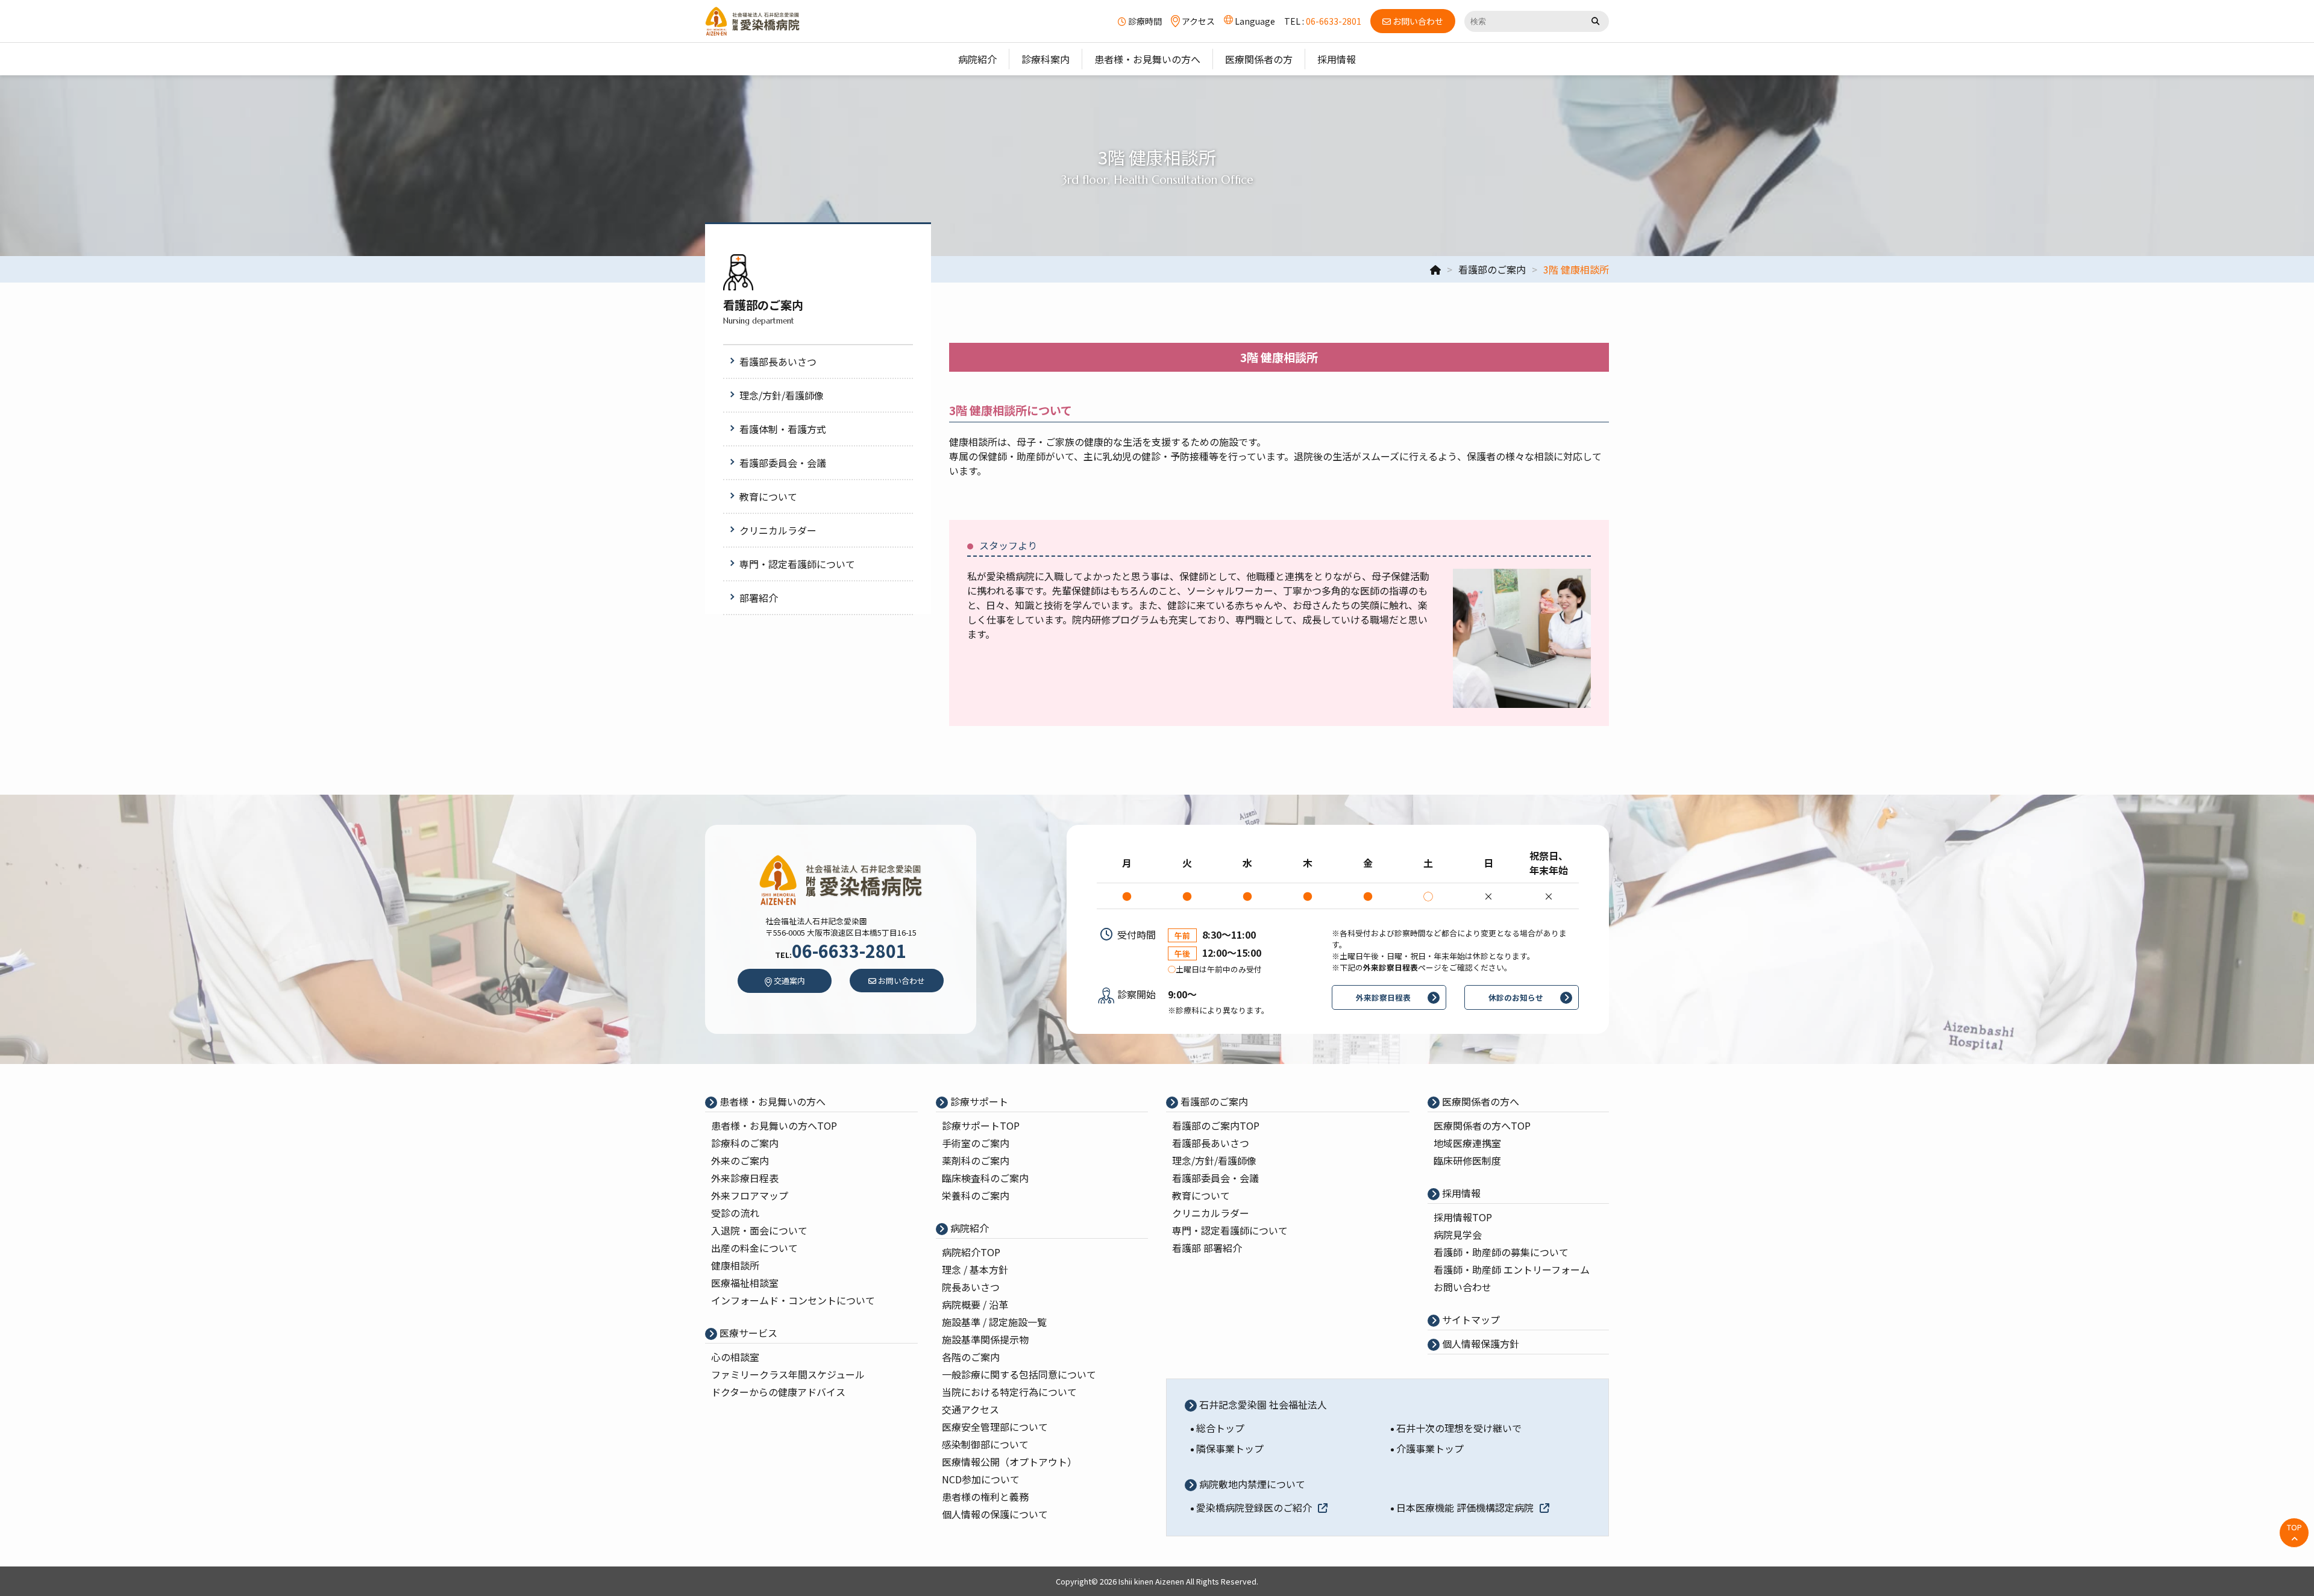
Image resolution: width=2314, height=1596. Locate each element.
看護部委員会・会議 (1215, 1178)
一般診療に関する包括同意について (1019, 1374)
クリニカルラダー (1211, 1213)
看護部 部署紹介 (1207, 1248)
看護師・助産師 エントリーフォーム (1512, 1269)
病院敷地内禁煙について (1251, 1484)
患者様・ (774, 1125)
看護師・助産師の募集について (1501, 1252)
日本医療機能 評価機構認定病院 (1465, 1507)
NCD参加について (981, 1479)
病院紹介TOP (971, 1252)
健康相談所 (735, 1265)
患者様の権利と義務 (985, 1497)
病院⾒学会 (1458, 1235)
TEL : (1323, 21)
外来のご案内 (740, 1160)
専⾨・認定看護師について (1230, 1230)
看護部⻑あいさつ (1211, 1143)
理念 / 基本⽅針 (975, 1269)
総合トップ (1220, 1428)
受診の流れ (735, 1213)
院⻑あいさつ (971, 1287)
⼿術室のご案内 (976, 1143)
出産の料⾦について (754, 1248)
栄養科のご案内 (976, 1195)
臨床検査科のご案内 (985, 1178)
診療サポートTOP (981, 1125)
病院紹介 (968, 1228)
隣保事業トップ (1230, 1448)
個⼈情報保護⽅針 (1479, 1344)
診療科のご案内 (745, 1143)
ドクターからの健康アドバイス (778, 1392)
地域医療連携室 (1467, 1143)
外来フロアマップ (750, 1195)
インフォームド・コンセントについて (793, 1300)
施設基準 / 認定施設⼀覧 (994, 1322)
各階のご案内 (971, 1357)
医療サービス (747, 1333)
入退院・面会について (759, 1230)
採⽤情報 (1460, 1193)
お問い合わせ (1463, 1287)
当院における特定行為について (1009, 1392)
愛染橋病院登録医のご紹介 (1254, 1507)
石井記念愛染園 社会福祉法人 (1262, 1404)
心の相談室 (735, 1357)
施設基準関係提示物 (985, 1339)
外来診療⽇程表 (745, 1178)
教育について (1201, 1195)
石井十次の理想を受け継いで (1459, 1428)
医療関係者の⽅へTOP (1482, 1125)
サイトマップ (1470, 1319)
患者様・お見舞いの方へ (771, 1101)
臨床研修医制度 (1467, 1160)
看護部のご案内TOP (1216, 1125)
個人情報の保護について (995, 1514)
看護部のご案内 (1213, 1101)
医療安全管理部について (995, 1427)
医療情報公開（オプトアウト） (1009, 1462)
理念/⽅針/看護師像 (1214, 1160)
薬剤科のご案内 (976, 1160)
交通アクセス (970, 1409)
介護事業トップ (1430, 1448)
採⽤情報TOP (1463, 1217)
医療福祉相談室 (745, 1283)
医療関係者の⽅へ (1479, 1101)
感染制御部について (985, 1444)
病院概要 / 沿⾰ (975, 1304)
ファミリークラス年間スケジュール (788, 1374)
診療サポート (978, 1101)
